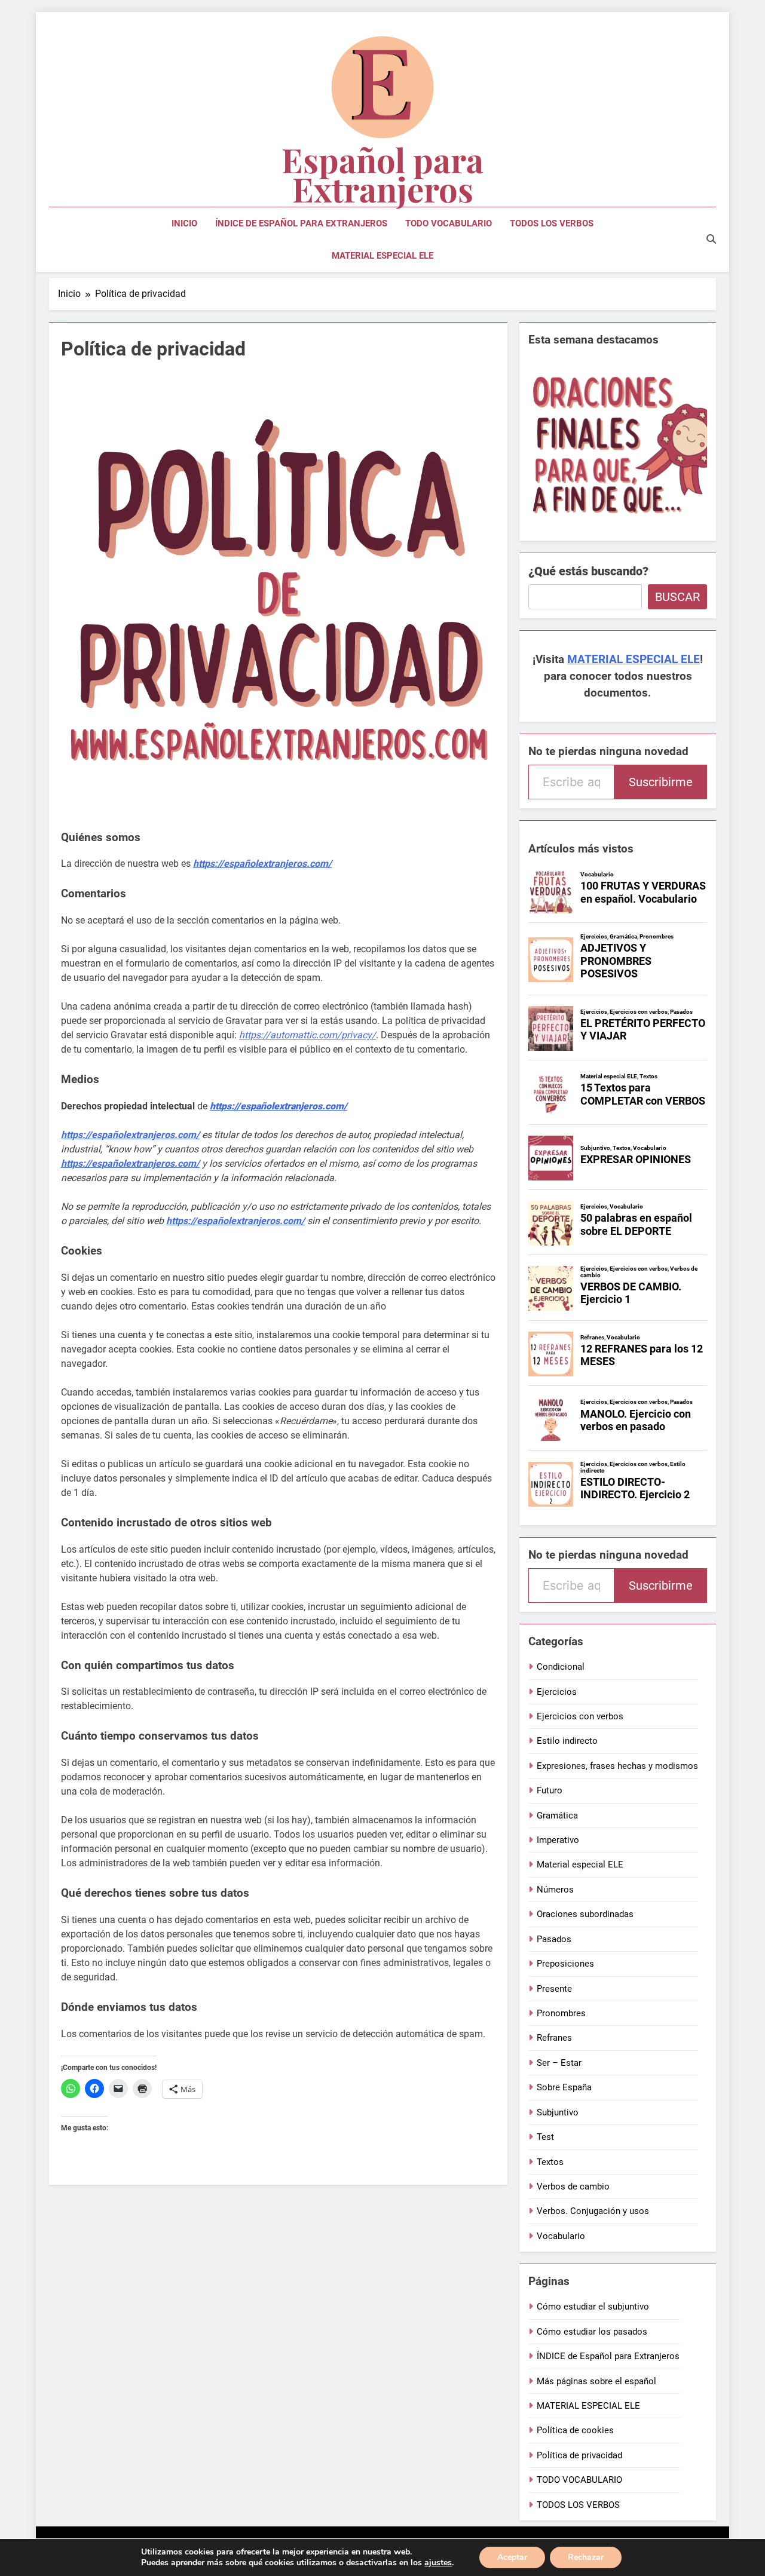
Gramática (557, 1816)
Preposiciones (565, 1964)
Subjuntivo (558, 2112)
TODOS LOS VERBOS (552, 223)
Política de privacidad (579, 2455)
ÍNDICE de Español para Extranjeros (301, 223)
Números (555, 1890)
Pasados (554, 1939)
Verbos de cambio (573, 2186)
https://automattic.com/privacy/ (307, 1035)
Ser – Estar (559, 2063)
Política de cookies (575, 2430)
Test (545, 2137)
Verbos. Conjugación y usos (593, 2211)
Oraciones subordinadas (585, 1914)
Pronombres (561, 2013)
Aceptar (512, 2557)
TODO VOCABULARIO (449, 223)
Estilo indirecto (567, 1741)
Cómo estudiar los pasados (592, 2332)
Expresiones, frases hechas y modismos (617, 1766)
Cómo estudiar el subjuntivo (593, 2307)
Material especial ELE (580, 1864)
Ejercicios (557, 1692)
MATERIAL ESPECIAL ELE (382, 256)
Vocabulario (561, 2236)
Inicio (184, 223)
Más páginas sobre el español (596, 2381)
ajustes (438, 2563)
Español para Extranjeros (382, 174)
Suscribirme (661, 782)
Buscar (677, 597)
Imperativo (558, 1840)
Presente (554, 1989)
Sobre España (564, 2087)
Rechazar (586, 2557)
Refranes (554, 2038)
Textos (550, 2162)
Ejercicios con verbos (580, 1716)
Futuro (550, 1790)
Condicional (561, 1667)
